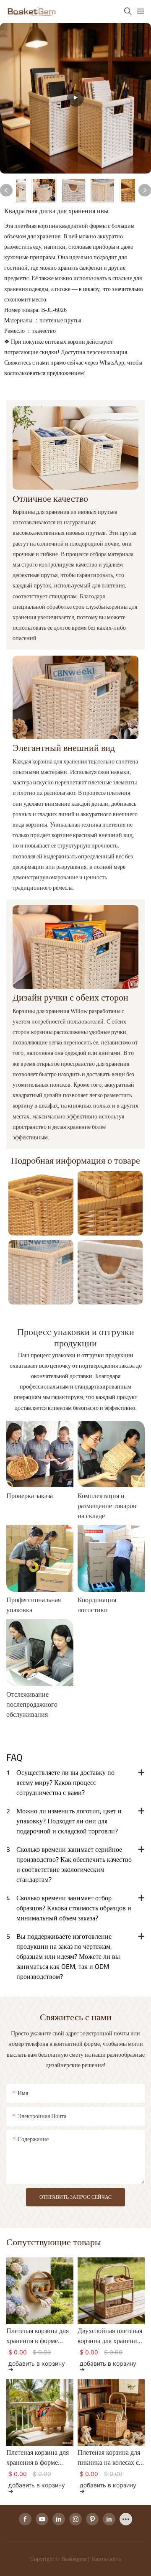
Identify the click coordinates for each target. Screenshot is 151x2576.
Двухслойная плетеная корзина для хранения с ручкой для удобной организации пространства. (110, 2336)
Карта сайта (106, 2559)
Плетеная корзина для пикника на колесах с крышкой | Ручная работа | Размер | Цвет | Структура (111, 2457)
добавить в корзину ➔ (37, 2366)
